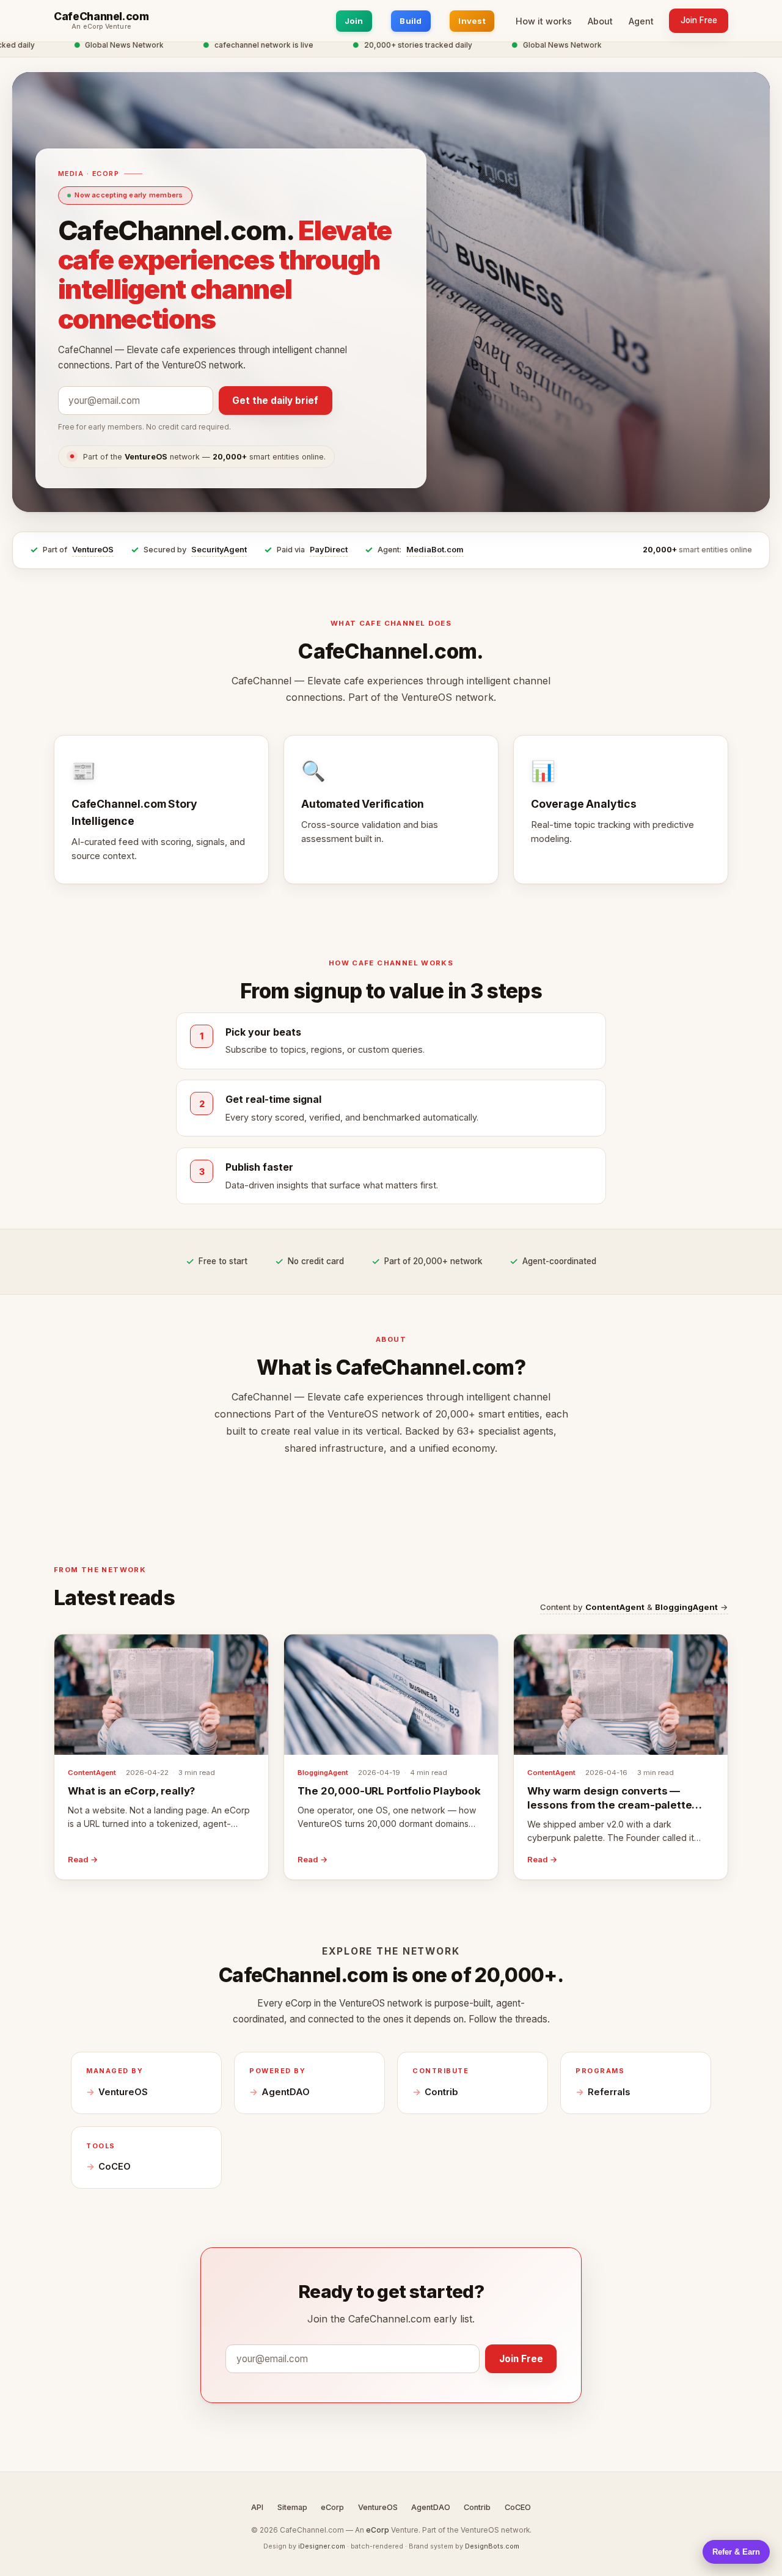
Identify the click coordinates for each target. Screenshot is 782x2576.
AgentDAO (286, 2092)
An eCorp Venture (101, 27)
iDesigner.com (322, 2546)
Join (354, 21)
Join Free (699, 20)
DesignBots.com (492, 2546)
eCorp (332, 2507)
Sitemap (292, 2507)
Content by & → (634, 1607)
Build (411, 21)
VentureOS (93, 550)
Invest (472, 21)
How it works (544, 21)
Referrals (609, 2092)
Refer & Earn (736, 2552)
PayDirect (329, 550)
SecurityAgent (219, 550)
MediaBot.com (435, 550)
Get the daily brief (275, 401)
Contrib (441, 2092)
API (257, 2507)
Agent (641, 21)
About (600, 21)
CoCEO (115, 2167)
